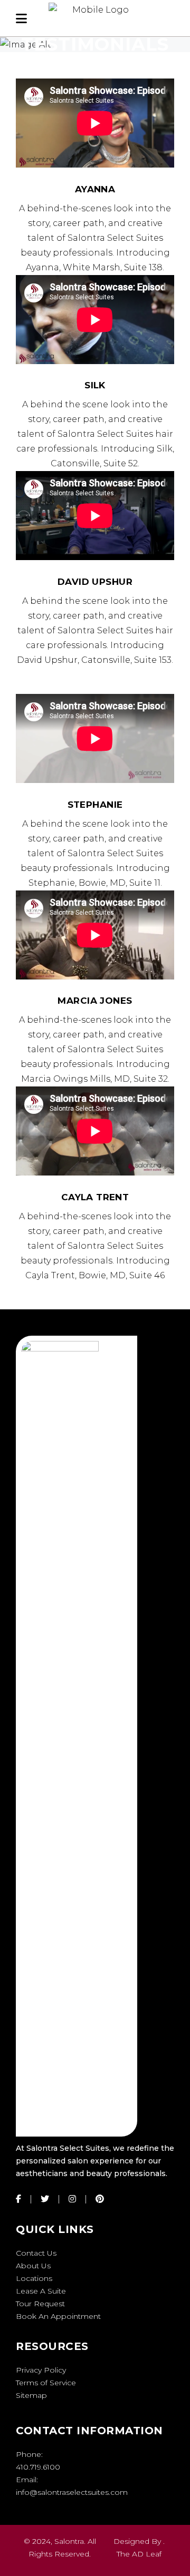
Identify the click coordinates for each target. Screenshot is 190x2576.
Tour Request (40, 2304)
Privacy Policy (41, 2370)
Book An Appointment (58, 2316)
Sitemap (31, 2395)
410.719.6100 (38, 2467)
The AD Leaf (139, 2554)
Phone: (29, 2454)
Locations (34, 2278)
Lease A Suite (41, 2291)
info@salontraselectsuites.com (72, 2492)
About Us (33, 2266)
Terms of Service (46, 2383)
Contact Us (36, 2253)
